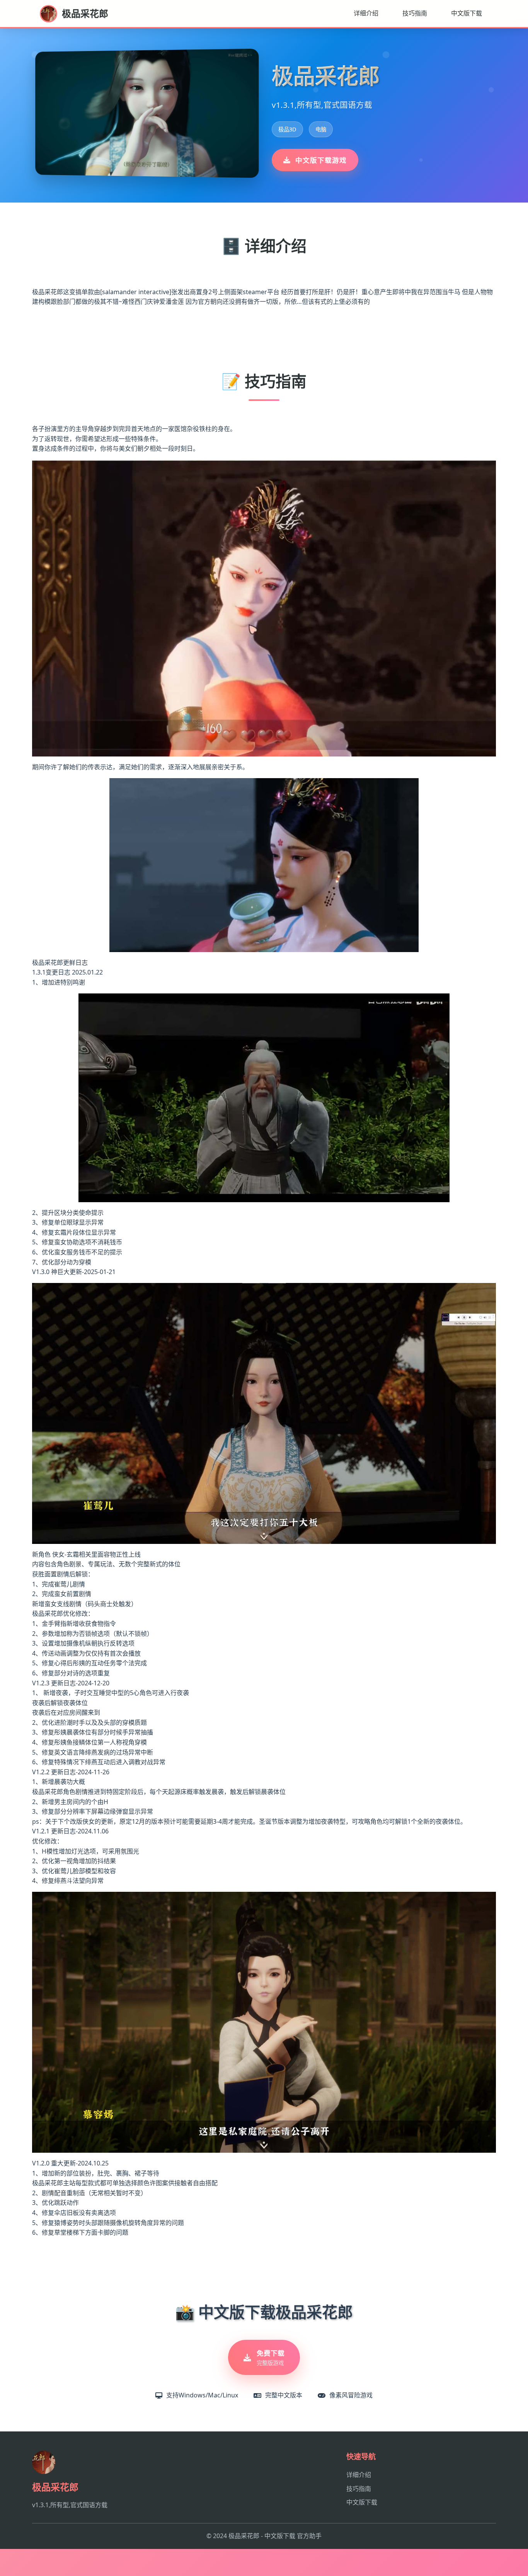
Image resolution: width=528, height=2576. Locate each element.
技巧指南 (415, 13)
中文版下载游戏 (321, 160)
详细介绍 (366, 13)
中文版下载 (467, 13)
